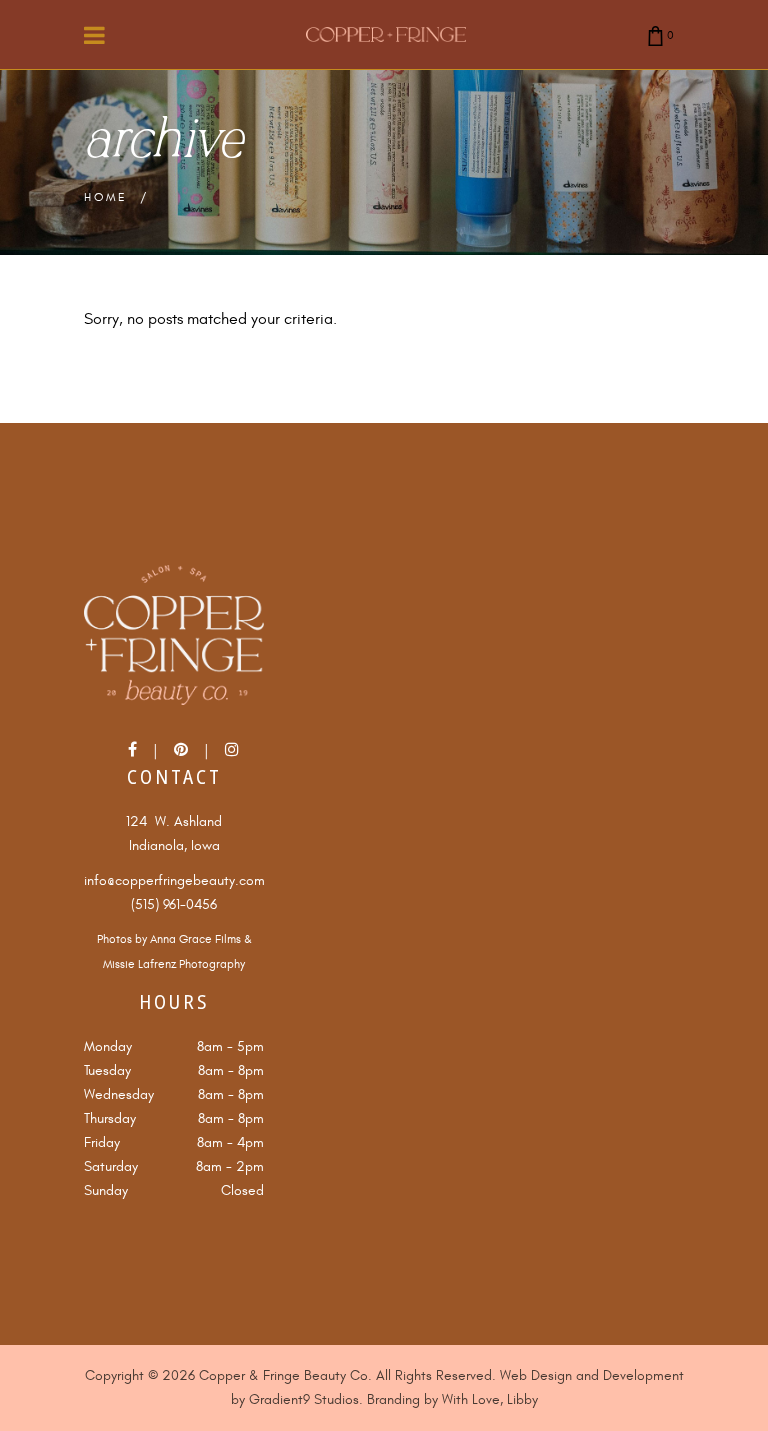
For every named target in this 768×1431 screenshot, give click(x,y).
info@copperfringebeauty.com (174, 880)
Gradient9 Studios (304, 1399)
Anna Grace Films (195, 939)
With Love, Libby (490, 1399)
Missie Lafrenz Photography (174, 964)
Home (106, 197)
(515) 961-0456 (174, 904)
